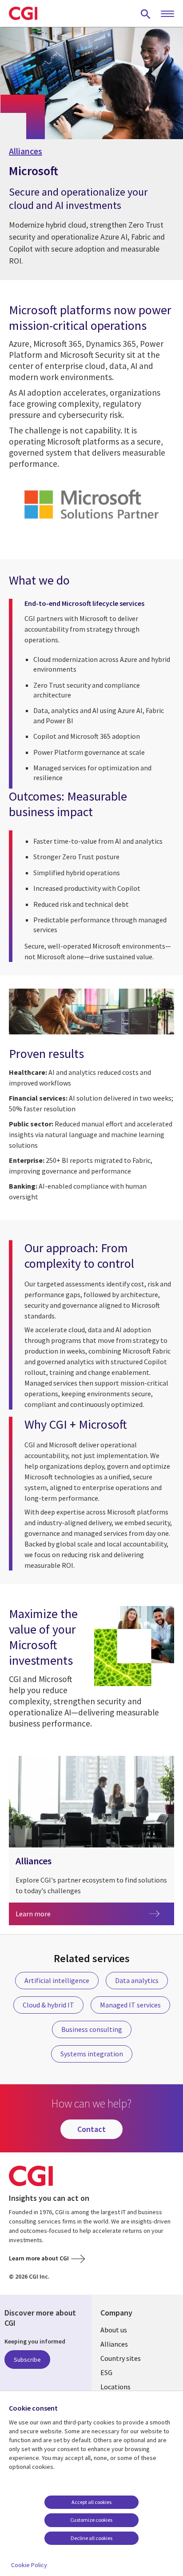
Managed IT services (130, 2005)
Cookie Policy (29, 2565)
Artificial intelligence (57, 1980)
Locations (115, 2387)
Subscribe (27, 2360)
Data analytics (137, 1980)
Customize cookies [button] (91, 2520)
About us (114, 2330)
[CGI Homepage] (23, 13)
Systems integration (92, 2054)
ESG (106, 2372)
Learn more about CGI (39, 2258)
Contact (91, 2129)
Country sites (121, 2358)
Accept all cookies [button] (91, 2502)
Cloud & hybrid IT (48, 2005)
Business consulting (92, 2029)
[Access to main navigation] (167, 14)
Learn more (47, 1913)
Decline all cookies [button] (91, 2538)
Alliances (26, 151)
